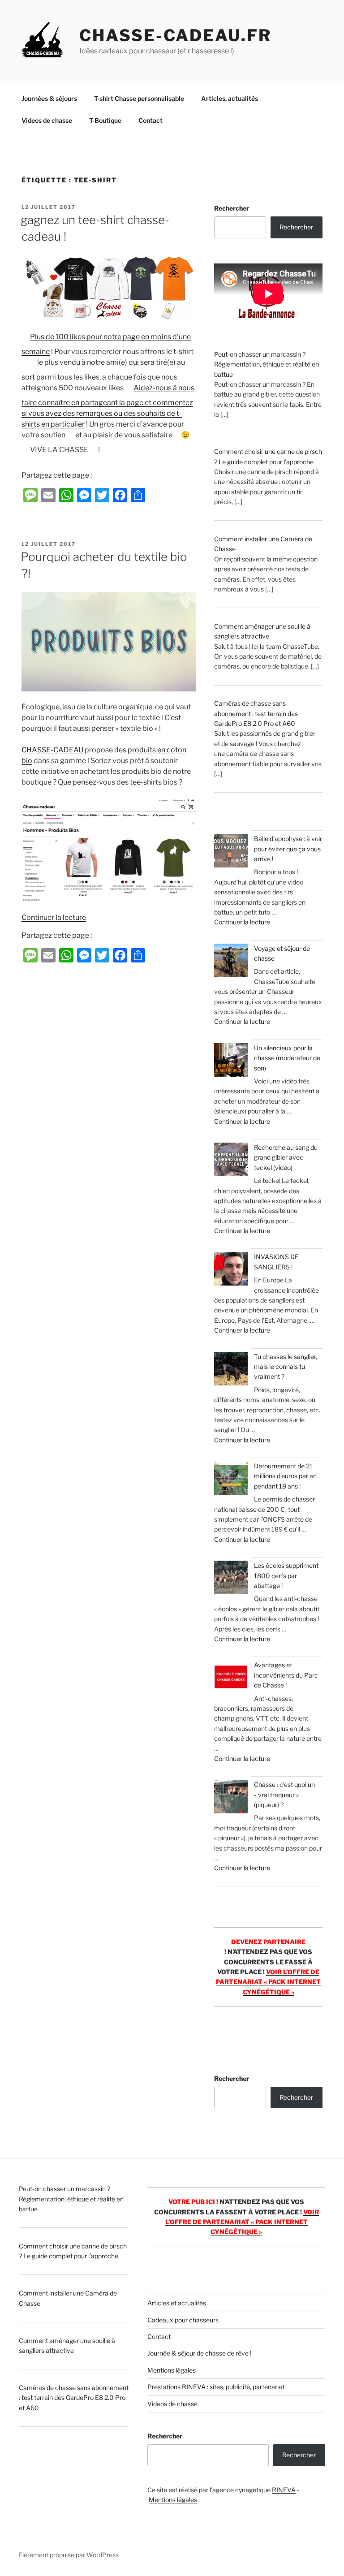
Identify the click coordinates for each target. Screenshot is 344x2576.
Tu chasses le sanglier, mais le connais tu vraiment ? (286, 1367)
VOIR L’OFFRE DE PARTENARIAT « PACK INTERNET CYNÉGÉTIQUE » (268, 1982)
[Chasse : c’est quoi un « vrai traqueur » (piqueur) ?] (231, 1798)
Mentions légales (172, 2370)
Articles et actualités (177, 2303)
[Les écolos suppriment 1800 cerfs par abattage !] (231, 1579)
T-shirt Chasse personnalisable (139, 98)
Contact (150, 120)
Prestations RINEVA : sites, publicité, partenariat (216, 2387)
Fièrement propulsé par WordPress (69, 2555)
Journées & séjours (49, 98)
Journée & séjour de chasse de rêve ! (199, 2353)
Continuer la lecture (54, 917)
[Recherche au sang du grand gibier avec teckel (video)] (231, 1161)
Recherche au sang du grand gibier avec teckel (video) (286, 1157)
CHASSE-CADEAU (52, 750)
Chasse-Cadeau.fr (175, 35)
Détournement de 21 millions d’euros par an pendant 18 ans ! (285, 1476)
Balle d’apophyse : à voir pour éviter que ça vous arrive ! (288, 849)
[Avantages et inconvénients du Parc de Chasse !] (231, 1678)
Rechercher (232, 208)
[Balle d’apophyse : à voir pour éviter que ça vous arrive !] (231, 852)
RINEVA (284, 2490)
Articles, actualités (230, 98)
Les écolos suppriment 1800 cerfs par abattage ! (286, 1575)
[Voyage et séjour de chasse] (231, 962)
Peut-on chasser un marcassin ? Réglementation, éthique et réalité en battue (267, 364)
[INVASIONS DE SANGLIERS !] (231, 1270)
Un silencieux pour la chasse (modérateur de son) (287, 1058)
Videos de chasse (47, 120)
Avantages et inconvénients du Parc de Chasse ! (286, 1675)
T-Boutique (105, 120)
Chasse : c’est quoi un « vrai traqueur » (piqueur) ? (284, 1795)
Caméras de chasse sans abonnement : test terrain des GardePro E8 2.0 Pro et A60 (256, 713)
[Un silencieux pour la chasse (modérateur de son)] (231, 1061)
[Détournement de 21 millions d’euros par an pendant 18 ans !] (231, 1479)
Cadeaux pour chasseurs (183, 2320)
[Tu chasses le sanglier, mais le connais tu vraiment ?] (231, 1370)
